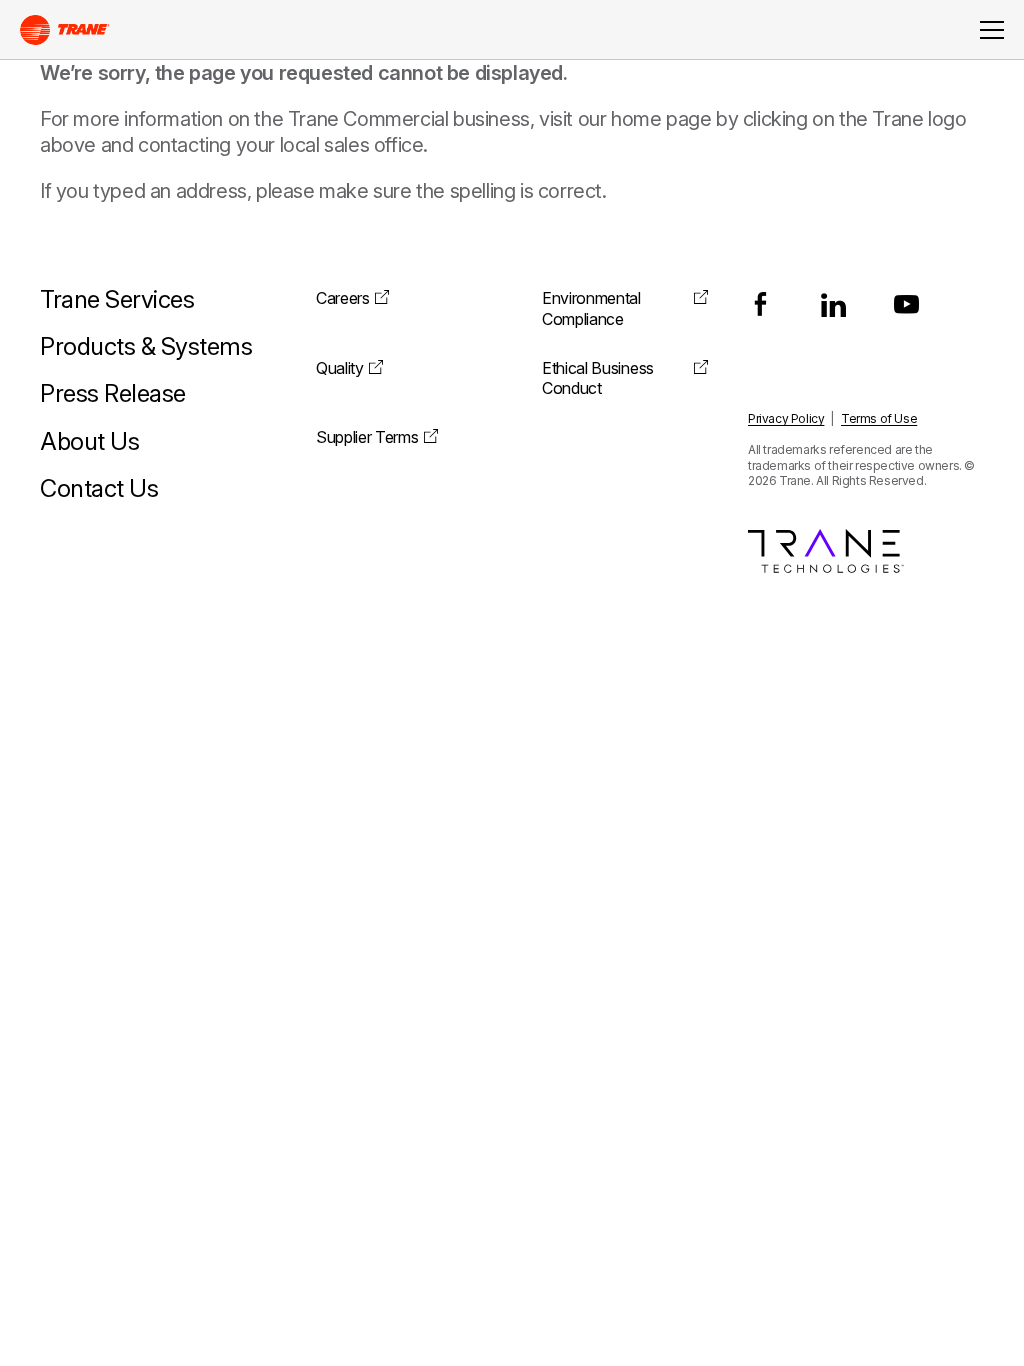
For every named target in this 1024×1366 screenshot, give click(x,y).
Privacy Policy (786, 418)
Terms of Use (879, 418)
